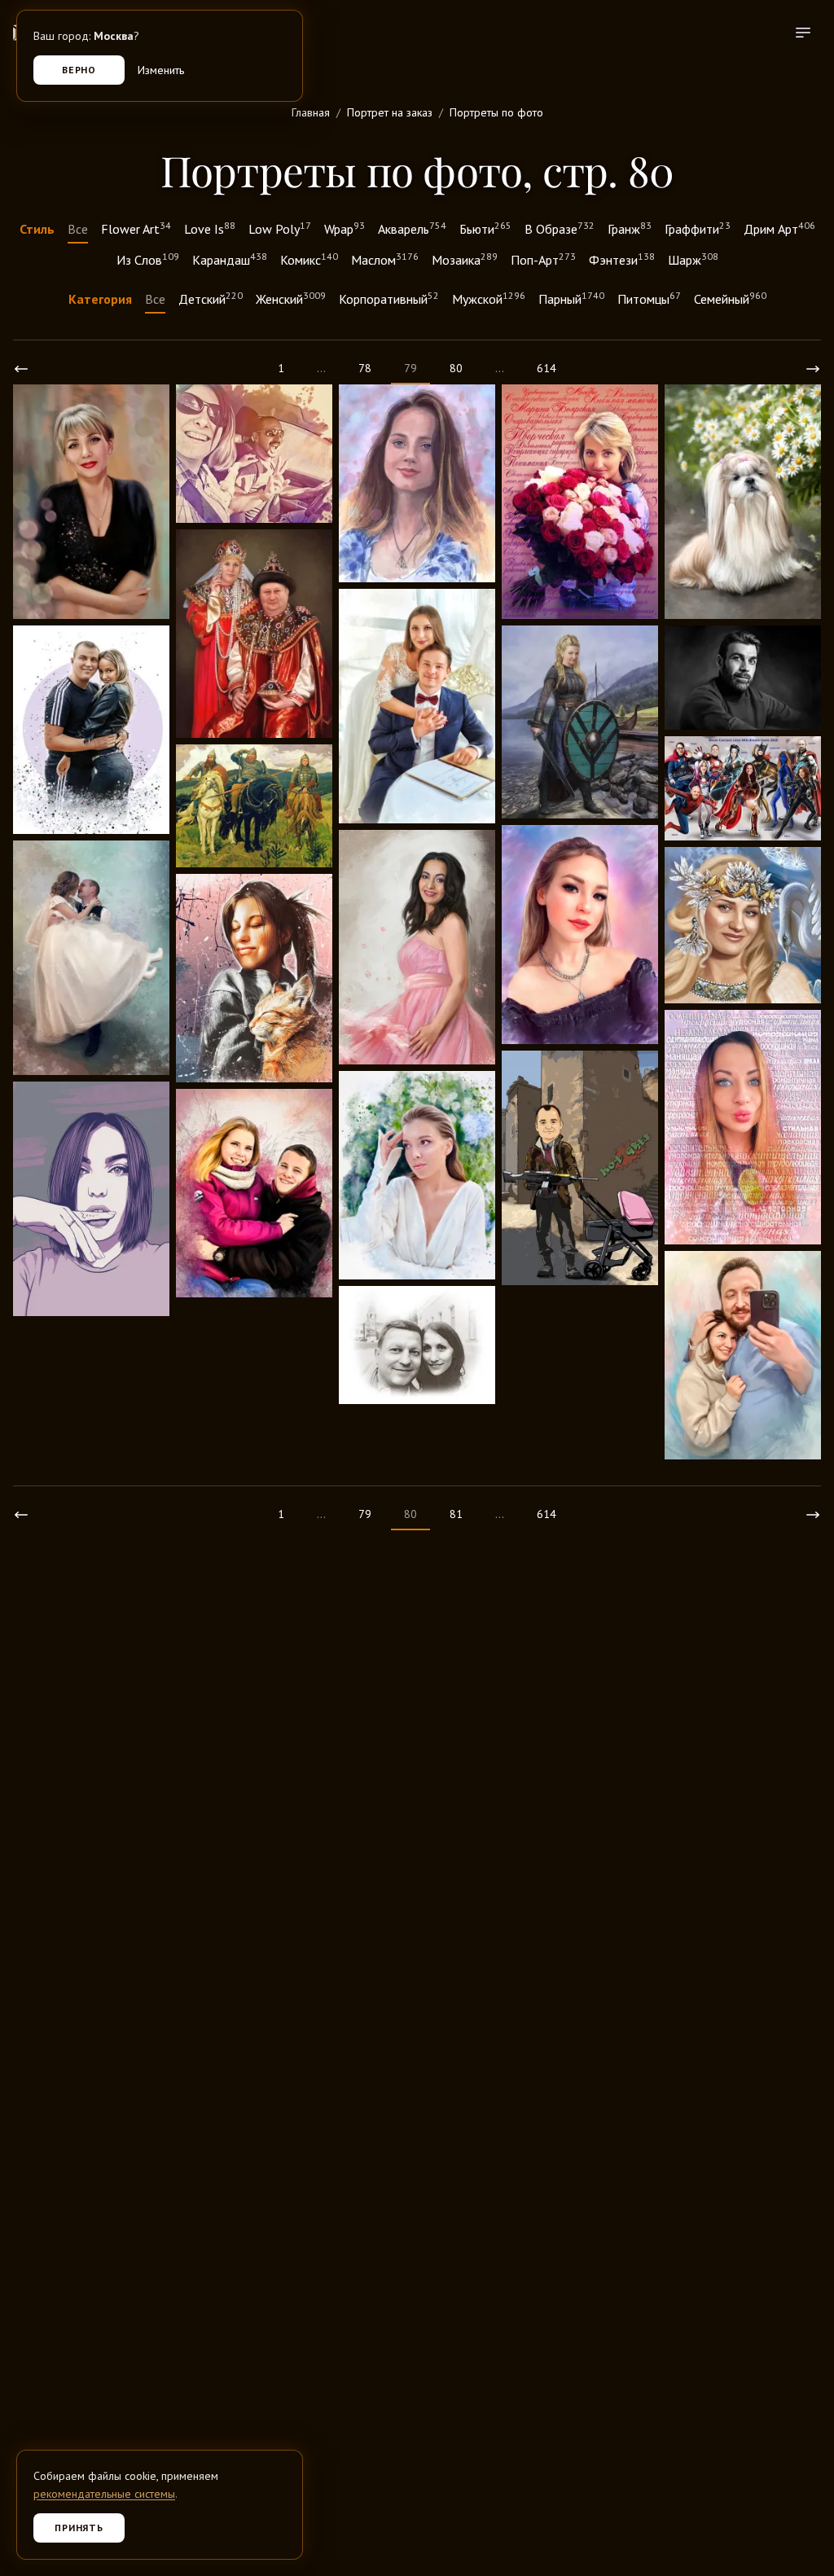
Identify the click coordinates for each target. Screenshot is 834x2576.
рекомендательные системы (104, 2494)
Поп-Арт (543, 259)
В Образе (560, 228)
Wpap (345, 228)
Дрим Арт (779, 228)
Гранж (630, 228)
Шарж (693, 259)
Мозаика (465, 259)
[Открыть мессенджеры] (798, 2478)
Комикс (309, 259)
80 (456, 368)
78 (365, 368)
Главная (311, 112)
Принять (79, 2528)
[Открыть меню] (803, 33)
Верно (79, 70)
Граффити (698, 228)
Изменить (161, 70)
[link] (21, 369)
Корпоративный (389, 298)
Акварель (412, 228)
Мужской (489, 298)
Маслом (385, 259)
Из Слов (148, 259)
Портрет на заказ (390, 112)
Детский (211, 298)
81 (456, 1514)
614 (546, 368)
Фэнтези (622, 259)
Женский (291, 298)
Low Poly (280, 228)
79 (365, 1514)
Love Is (210, 228)
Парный (571, 298)
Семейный (730, 298)
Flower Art (136, 228)
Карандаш (230, 259)
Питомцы (649, 298)
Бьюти (485, 228)
